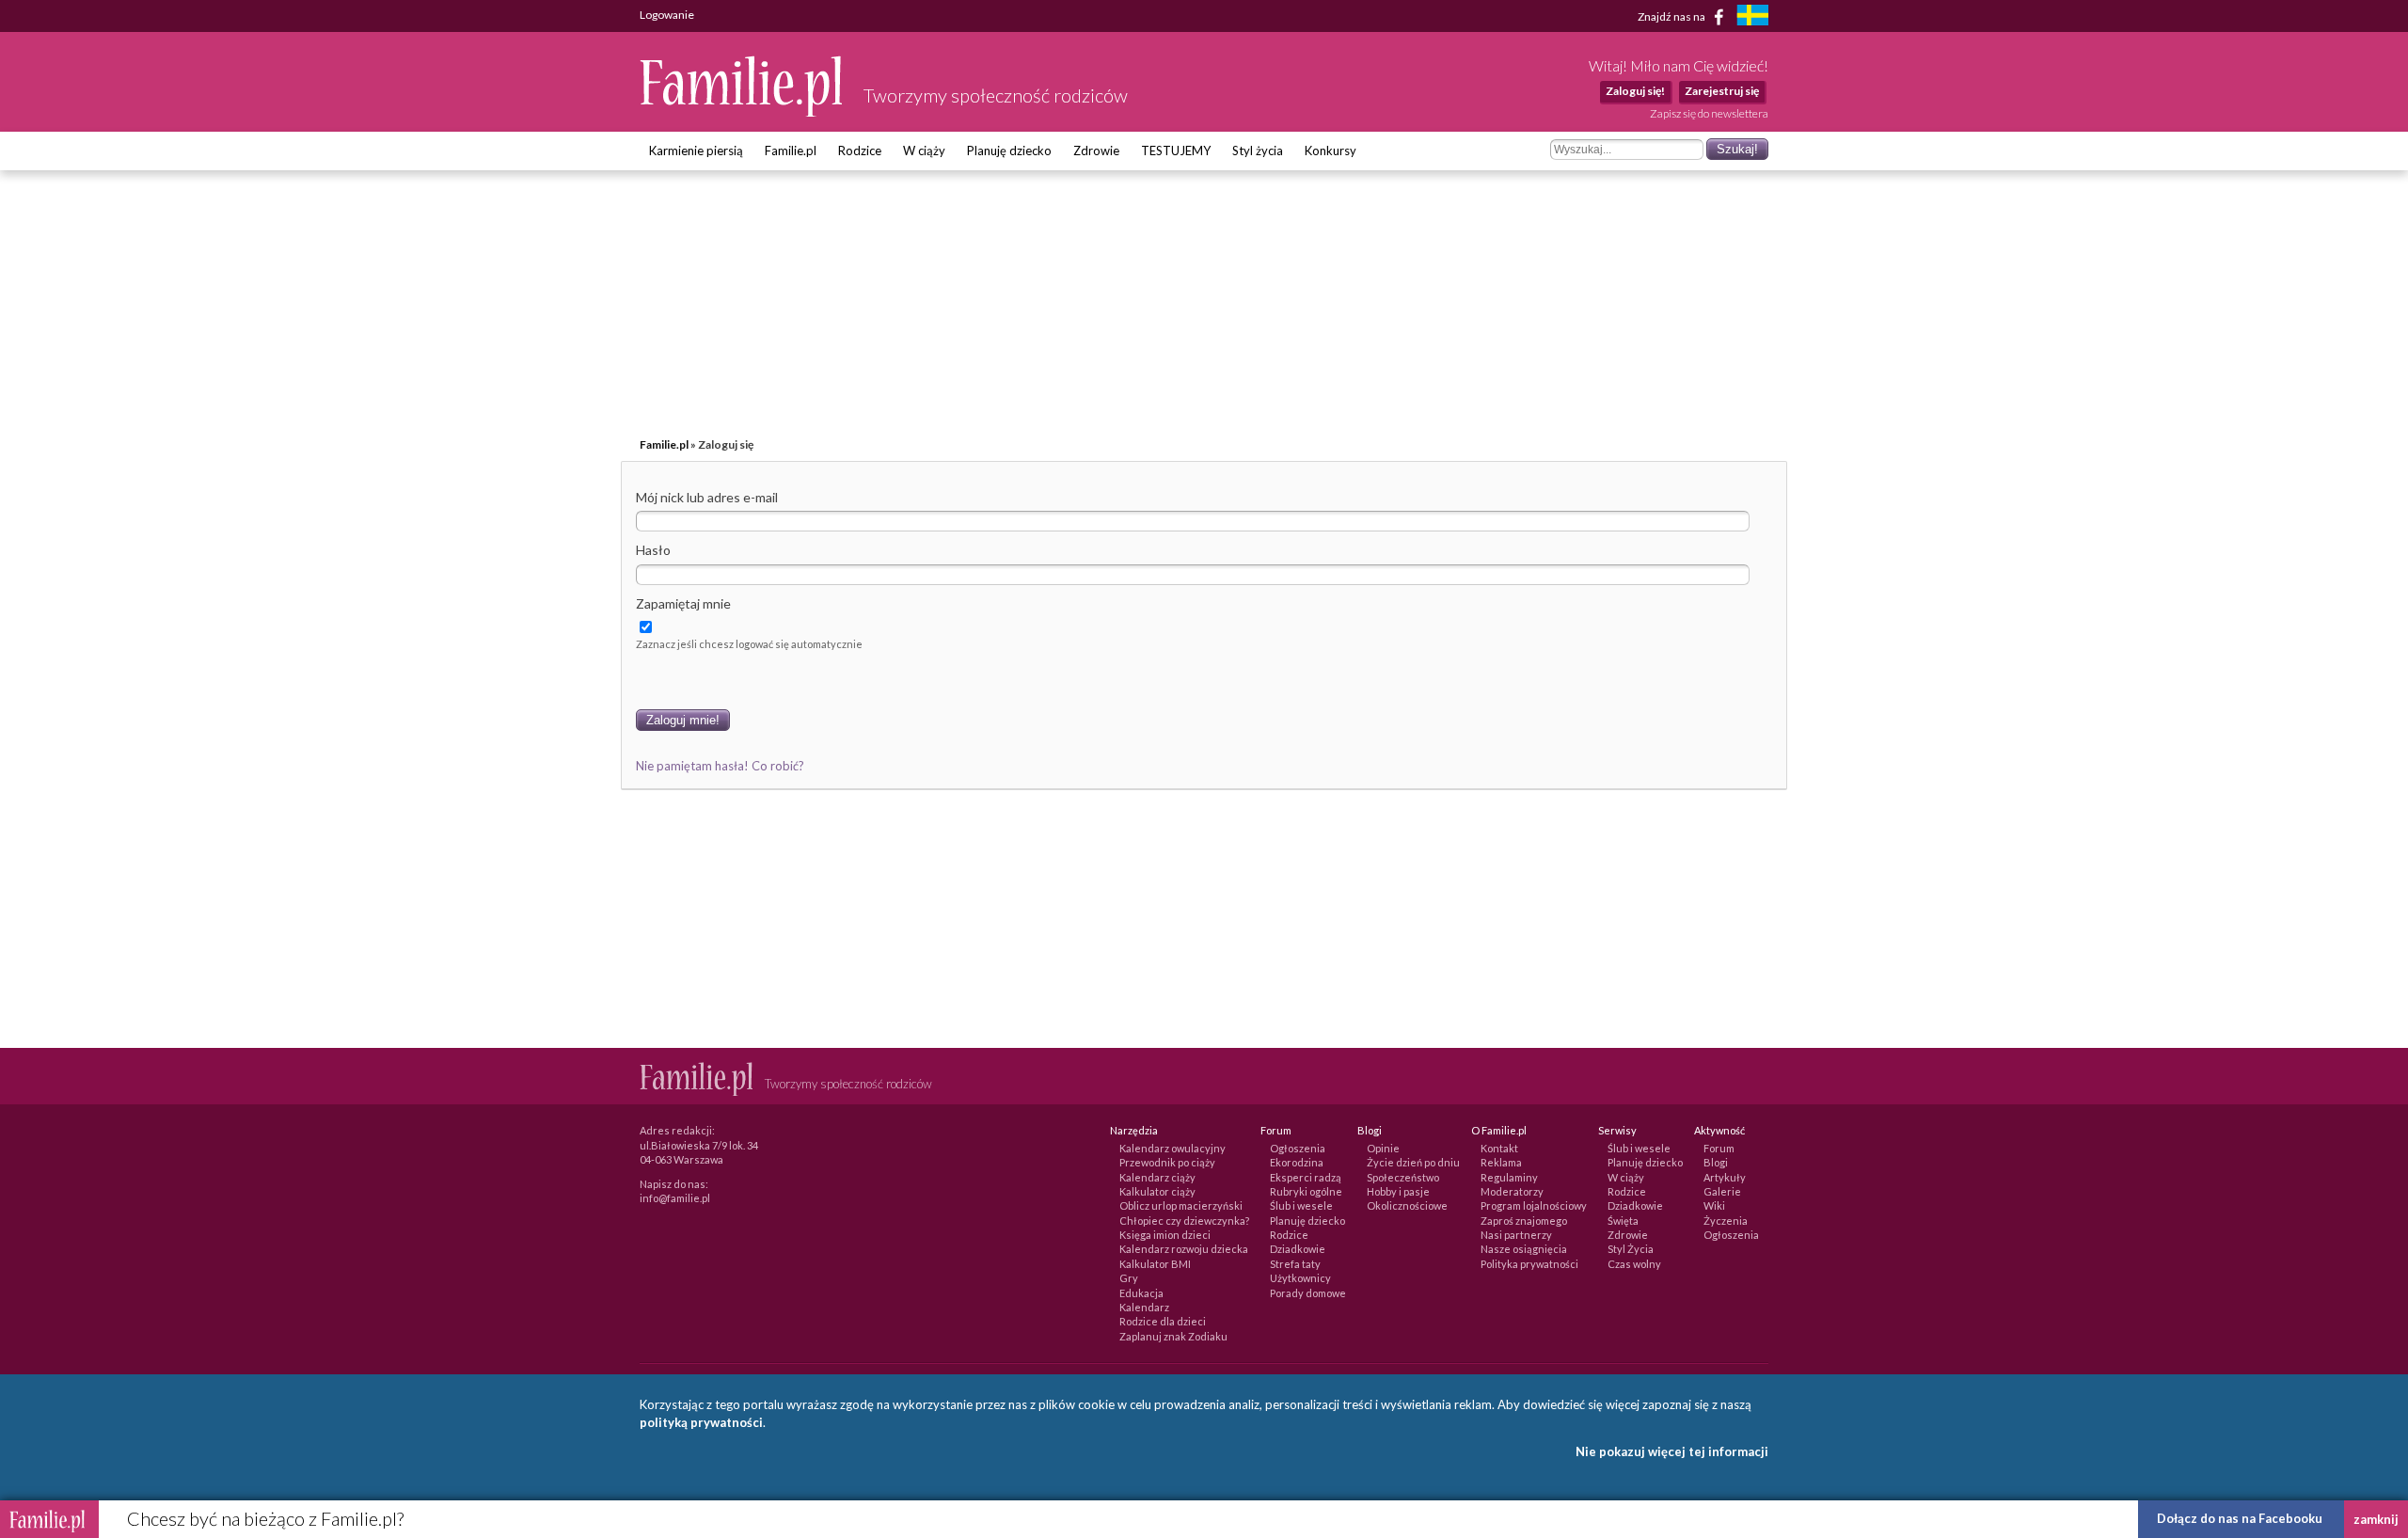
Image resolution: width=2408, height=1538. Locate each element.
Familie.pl (791, 151)
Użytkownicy (1300, 1278)
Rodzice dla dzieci (1163, 1321)
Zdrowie (1096, 151)
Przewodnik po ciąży (1167, 1162)
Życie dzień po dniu (1413, 1162)
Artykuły (1725, 1177)
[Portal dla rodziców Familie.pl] (742, 112)
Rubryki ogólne (1306, 1191)
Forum (1719, 1148)
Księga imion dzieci (1165, 1235)
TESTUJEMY (1176, 151)
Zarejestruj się (1722, 91)
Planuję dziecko (1009, 151)
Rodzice (860, 151)
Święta (1623, 1221)
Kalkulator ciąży (1157, 1191)
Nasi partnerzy (1516, 1235)
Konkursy (1331, 151)
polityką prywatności (701, 1422)
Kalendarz (1144, 1307)
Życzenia (1726, 1221)
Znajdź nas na (1672, 16)
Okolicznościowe (1407, 1205)
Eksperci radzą (1306, 1177)
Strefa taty (1295, 1264)
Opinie (1383, 1148)
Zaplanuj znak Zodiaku (1173, 1336)
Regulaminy (1509, 1177)
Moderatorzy (1512, 1191)
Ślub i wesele (1301, 1205)
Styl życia (1258, 151)
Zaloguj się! (1635, 91)
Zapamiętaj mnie (683, 603)
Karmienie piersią (696, 151)
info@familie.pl (675, 1198)
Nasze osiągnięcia (1524, 1249)
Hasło (653, 550)
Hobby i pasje (1398, 1191)
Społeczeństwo (1403, 1177)
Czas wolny (1634, 1264)
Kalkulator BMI (1155, 1264)
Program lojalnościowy (1534, 1205)
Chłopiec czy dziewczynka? (1184, 1221)
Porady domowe (1308, 1293)
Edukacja (1141, 1293)
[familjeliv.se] (1752, 17)
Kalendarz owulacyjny (1172, 1148)
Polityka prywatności (1529, 1264)
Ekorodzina (1297, 1162)
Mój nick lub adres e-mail (707, 497)
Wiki (1714, 1205)
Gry (1129, 1278)
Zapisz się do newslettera (1709, 113)
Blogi (1716, 1162)
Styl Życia (1631, 1249)
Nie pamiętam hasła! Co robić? (720, 766)
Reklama (1501, 1162)
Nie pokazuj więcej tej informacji (1672, 1451)
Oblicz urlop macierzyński (1181, 1205)
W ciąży (924, 151)
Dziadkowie (1298, 1249)
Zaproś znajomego (1524, 1221)
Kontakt (1499, 1148)
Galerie (1722, 1191)
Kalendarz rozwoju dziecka (1184, 1249)
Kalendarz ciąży (1157, 1177)
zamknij (2376, 1519)
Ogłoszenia (1298, 1148)
